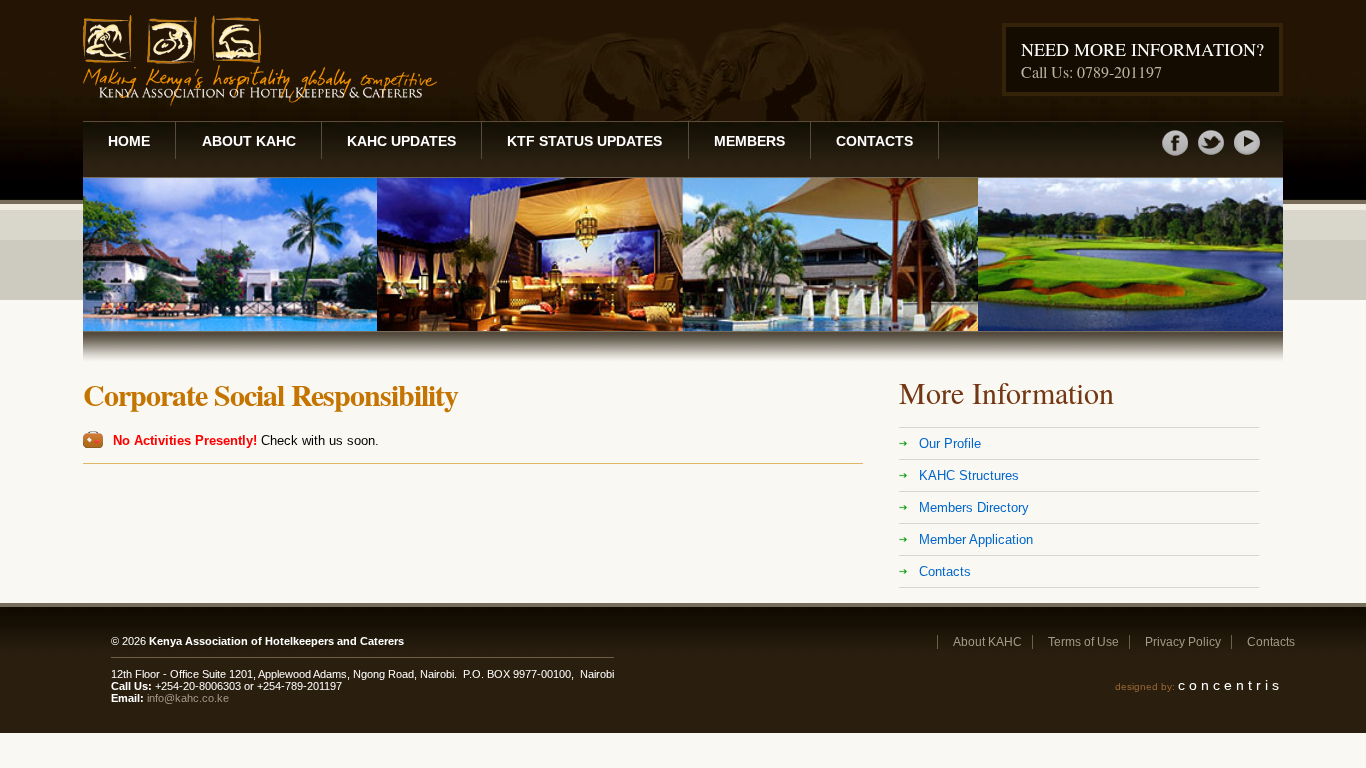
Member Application (976, 539)
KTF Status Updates (584, 141)
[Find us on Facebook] (1175, 154)
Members (749, 141)
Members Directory (974, 507)
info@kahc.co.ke (188, 698)
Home (129, 141)
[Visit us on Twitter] (1211, 154)
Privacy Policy (1183, 642)
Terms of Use (1083, 642)
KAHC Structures (969, 475)
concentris (1230, 685)
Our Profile (950, 443)
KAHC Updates (401, 141)
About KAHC (249, 141)
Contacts (874, 141)
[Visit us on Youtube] (1247, 154)
